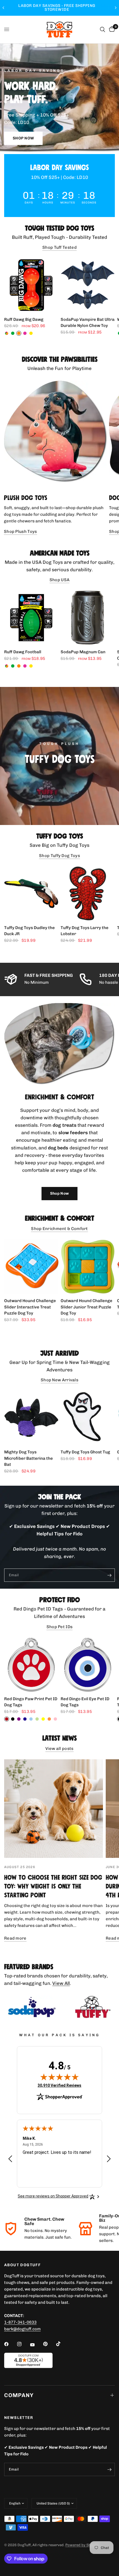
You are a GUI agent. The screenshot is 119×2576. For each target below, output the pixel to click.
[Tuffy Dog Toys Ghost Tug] (88, 1418)
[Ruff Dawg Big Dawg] (31, 285)
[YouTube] (36, 2345)
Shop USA (59, 580)
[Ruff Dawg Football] (31, 618)
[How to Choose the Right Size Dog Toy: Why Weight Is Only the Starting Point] (54, 1809)
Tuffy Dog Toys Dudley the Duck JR (29, 931)
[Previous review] (10, 2159)
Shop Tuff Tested (59, 248)
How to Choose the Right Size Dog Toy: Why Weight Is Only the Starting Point (53, 1886)
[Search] (103, 30)
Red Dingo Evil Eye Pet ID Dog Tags (85, 1702)
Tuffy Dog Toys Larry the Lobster (85, 931)
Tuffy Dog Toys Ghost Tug (85, 1452)
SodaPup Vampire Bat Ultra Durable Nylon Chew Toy (88, 323)
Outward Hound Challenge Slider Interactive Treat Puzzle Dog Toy (30, 1307)
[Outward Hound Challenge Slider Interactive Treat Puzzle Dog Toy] (31, 1266)
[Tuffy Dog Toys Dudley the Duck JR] (31, 893)
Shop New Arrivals (59, 1380)
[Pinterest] (49, 2344)
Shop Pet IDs (60, 1627)
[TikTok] (62, 2344)
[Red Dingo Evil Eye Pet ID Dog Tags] (88, 1665)
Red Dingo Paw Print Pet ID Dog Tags (31, 1702)
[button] (23, 138)
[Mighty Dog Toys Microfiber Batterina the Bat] (31, 1418)
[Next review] (109, 2159)
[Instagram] (23, 2344)
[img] (59, 2077)
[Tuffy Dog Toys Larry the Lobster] (88, 893)
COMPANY (19, 2395)
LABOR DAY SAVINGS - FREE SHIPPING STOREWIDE (72, 8)
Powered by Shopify (82, 2545)
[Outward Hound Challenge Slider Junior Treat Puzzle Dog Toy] (88, 1266)
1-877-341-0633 (20, 2322)
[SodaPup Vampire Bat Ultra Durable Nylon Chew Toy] (88, 285)
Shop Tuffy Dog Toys (59, 856)
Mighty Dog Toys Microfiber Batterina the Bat (29, 1458)
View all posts (59, 1749)
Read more (15, 1938)
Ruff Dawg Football (23, 652)
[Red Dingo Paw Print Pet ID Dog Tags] (31, 1665)
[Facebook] (10, 2344)
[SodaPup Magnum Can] (88, 618)
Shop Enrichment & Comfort (59, 1229)
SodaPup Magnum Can (83, 652)
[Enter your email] (109, 1575)
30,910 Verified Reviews (59, 2085)
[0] (111, 30)
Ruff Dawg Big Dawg (24, 319)
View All (61, 1983)
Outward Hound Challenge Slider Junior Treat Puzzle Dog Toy (86, 1307)
